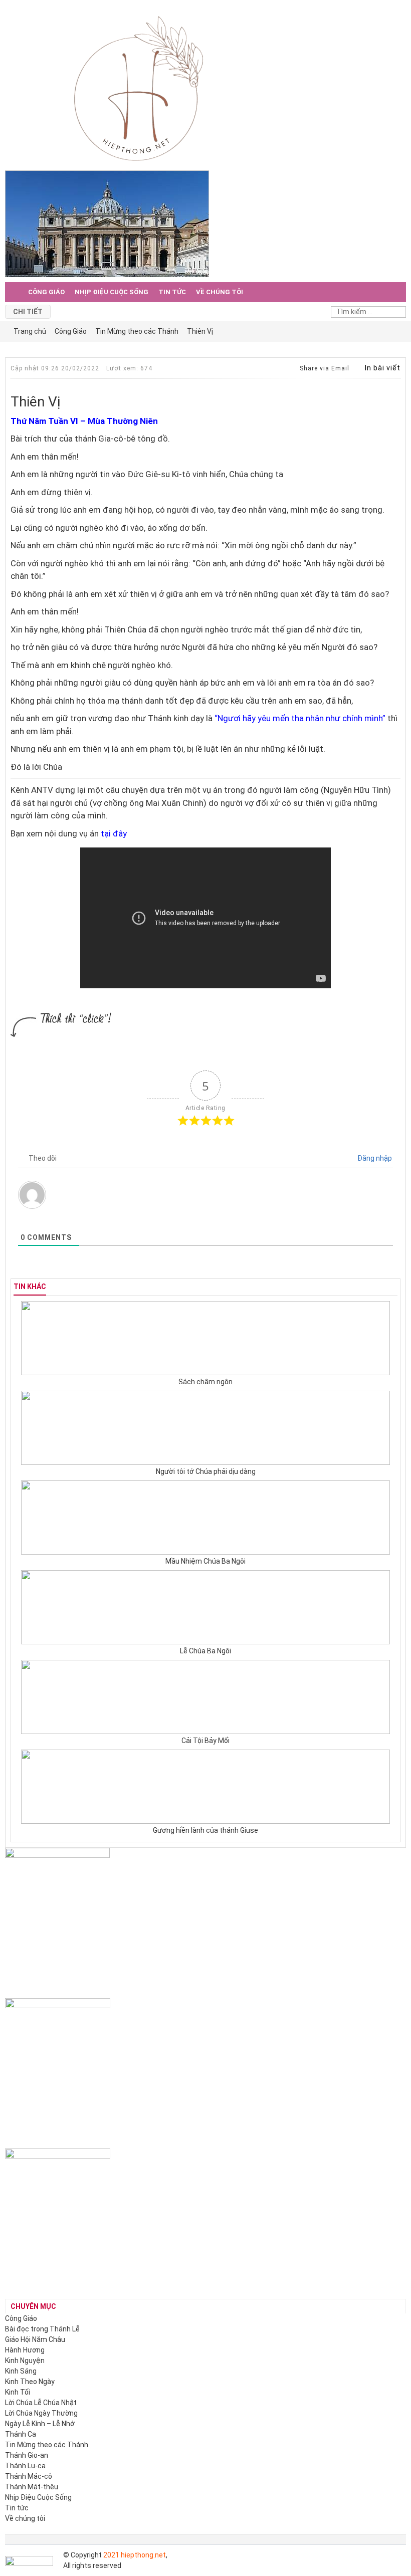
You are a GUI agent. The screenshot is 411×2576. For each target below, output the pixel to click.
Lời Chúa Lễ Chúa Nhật (41, 2403)
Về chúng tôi (220, 292)
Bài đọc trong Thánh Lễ (42, 2329)
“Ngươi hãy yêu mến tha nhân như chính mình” (300, 718)
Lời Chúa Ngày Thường (41, 2413)
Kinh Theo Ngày (30, 2382)
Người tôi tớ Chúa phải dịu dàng (206, 1471)
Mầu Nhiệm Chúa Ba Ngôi (205, 1561)
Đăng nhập (374, 1158)
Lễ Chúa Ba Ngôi (205, 1651)
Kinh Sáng (21, 2371)
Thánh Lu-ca (25, 2466)
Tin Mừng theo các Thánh (47, 2445)
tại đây (114, 833)
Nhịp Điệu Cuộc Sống (112, 292)
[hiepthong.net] (139, 87)
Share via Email (324, 368)
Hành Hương (25, 2350)
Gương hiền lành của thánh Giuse (205, 1830)
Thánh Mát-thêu (32, 2487)
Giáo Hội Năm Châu (35, 2339)
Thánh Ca (21, 2434)
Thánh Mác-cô (29, 2476)
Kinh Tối (18, 2392)
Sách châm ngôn (205, 1382)
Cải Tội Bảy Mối (205, 1741)
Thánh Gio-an (27, 2455)
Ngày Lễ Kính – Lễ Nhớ (40, 2424)
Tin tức (172, 292)
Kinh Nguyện (25, 2360)
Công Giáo (46, 292)
